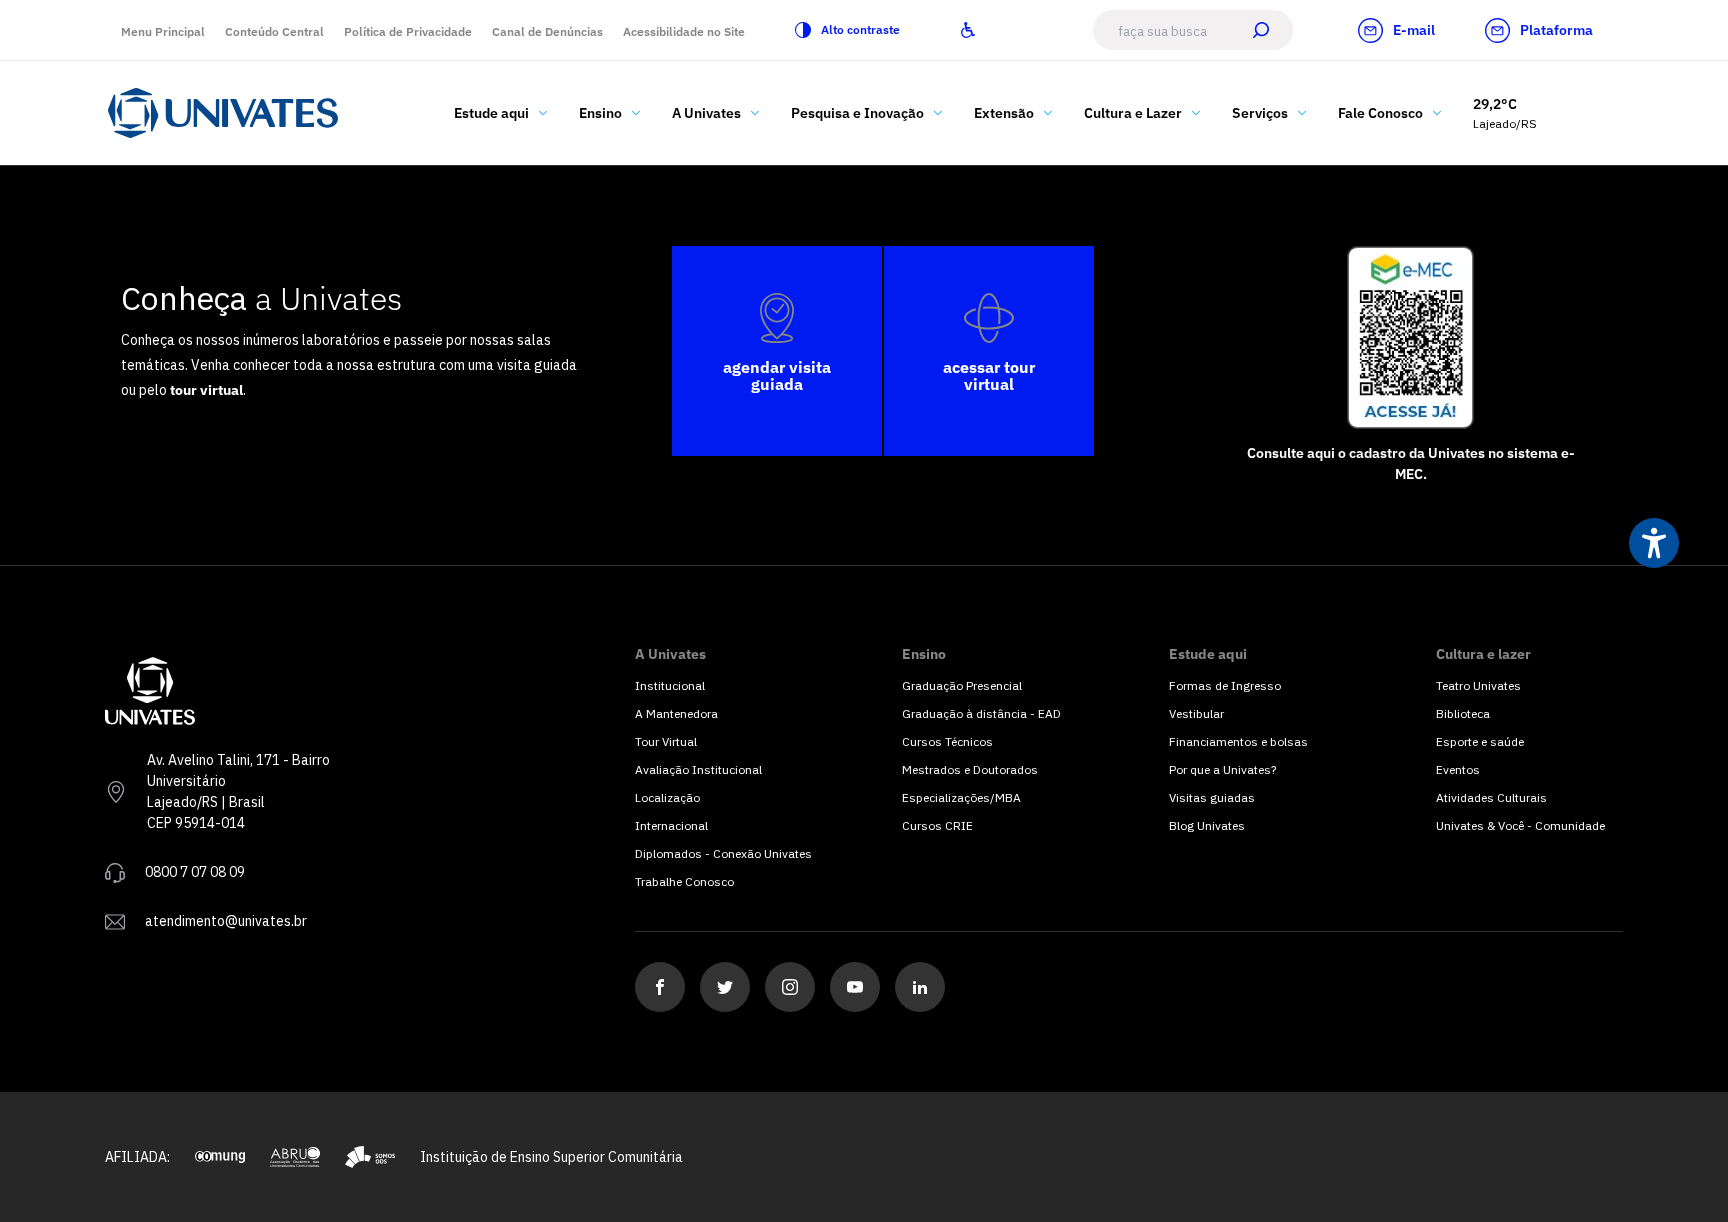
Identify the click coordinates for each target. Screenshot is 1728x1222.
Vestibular (1196, 713)
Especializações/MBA (961, 797)
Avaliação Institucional (698, 769)
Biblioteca (1463, 713)
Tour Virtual (666, 741)
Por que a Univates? (1222, 769)
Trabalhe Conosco (684, 881)
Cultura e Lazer (1133, 113)
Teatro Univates (1478, 685)
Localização (667, 797)
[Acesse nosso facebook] (660, 987)
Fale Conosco (1380, 113)
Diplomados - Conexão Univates (723, 853)
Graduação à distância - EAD (981, 713)
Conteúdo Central (274, 31)
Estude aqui (491, 113)
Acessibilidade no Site (684, 31)
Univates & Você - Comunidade (1520, 825)
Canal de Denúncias (547, 31)
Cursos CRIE (937, 825)
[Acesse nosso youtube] (855, 987)
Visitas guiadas (1212, 797)
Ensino (600, 113)
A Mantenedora (676, 713)
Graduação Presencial (962, 685)
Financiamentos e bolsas (1238, 741)
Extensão (1004, 113)
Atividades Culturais (1491, 797)
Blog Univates (1207, 825)
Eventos (1458, 769)
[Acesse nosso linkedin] (920, 987)
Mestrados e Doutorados (970, 769)
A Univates (706, 113)
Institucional (670, 685)
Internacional (671, 825)
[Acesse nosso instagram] (790, 987)
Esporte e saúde (1480, 741)
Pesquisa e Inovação (857, 113)
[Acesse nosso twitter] (725, 987)
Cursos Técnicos (947, 741)
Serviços (1260, 113)
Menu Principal (163, 31)
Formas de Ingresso (1225, 685)
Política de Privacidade (408, 31)
